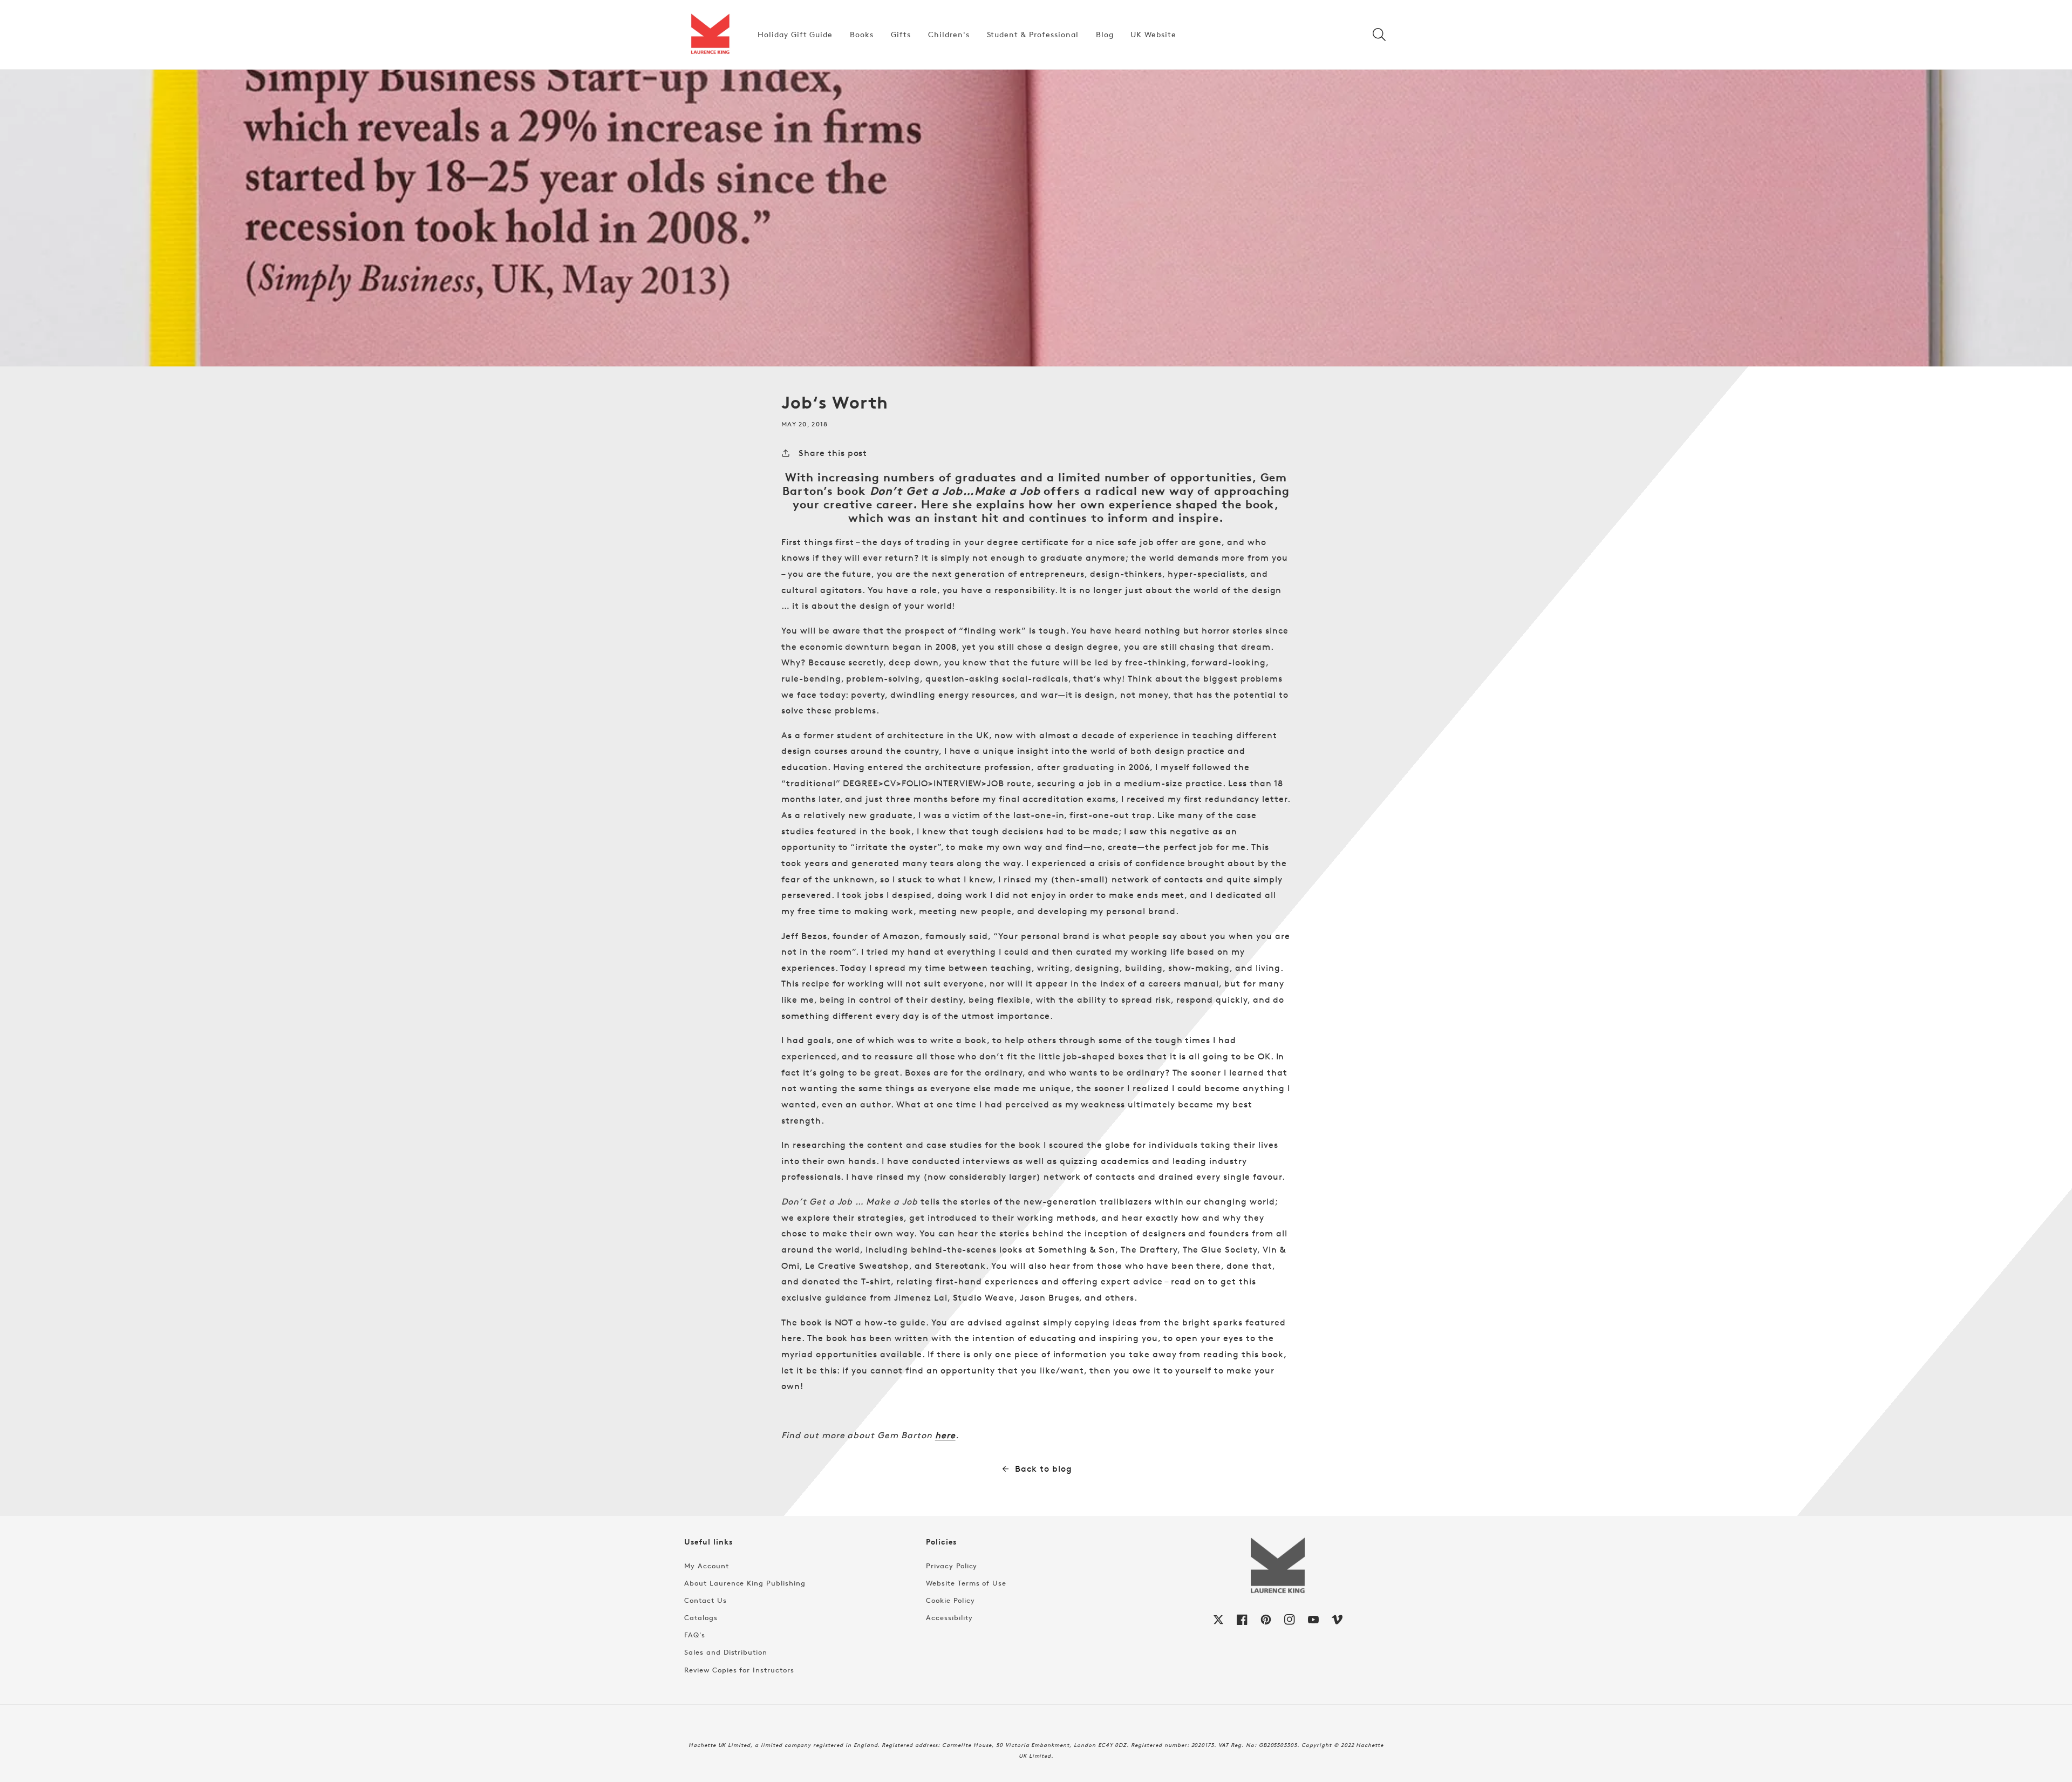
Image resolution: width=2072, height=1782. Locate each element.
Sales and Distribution (726, 1652)
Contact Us (706, 1600)
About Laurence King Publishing (745, 1583)
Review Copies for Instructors (739, 1670)
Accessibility (949, 1617)
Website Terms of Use (966, 1583)
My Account (707, 1566)
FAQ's (695, 1635)
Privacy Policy (952, 1566)
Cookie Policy (950, 1600)
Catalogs (701, 1617)
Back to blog (1044, 1469)
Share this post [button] (833, 453)
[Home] (710, 35)
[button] (1379, 35)
